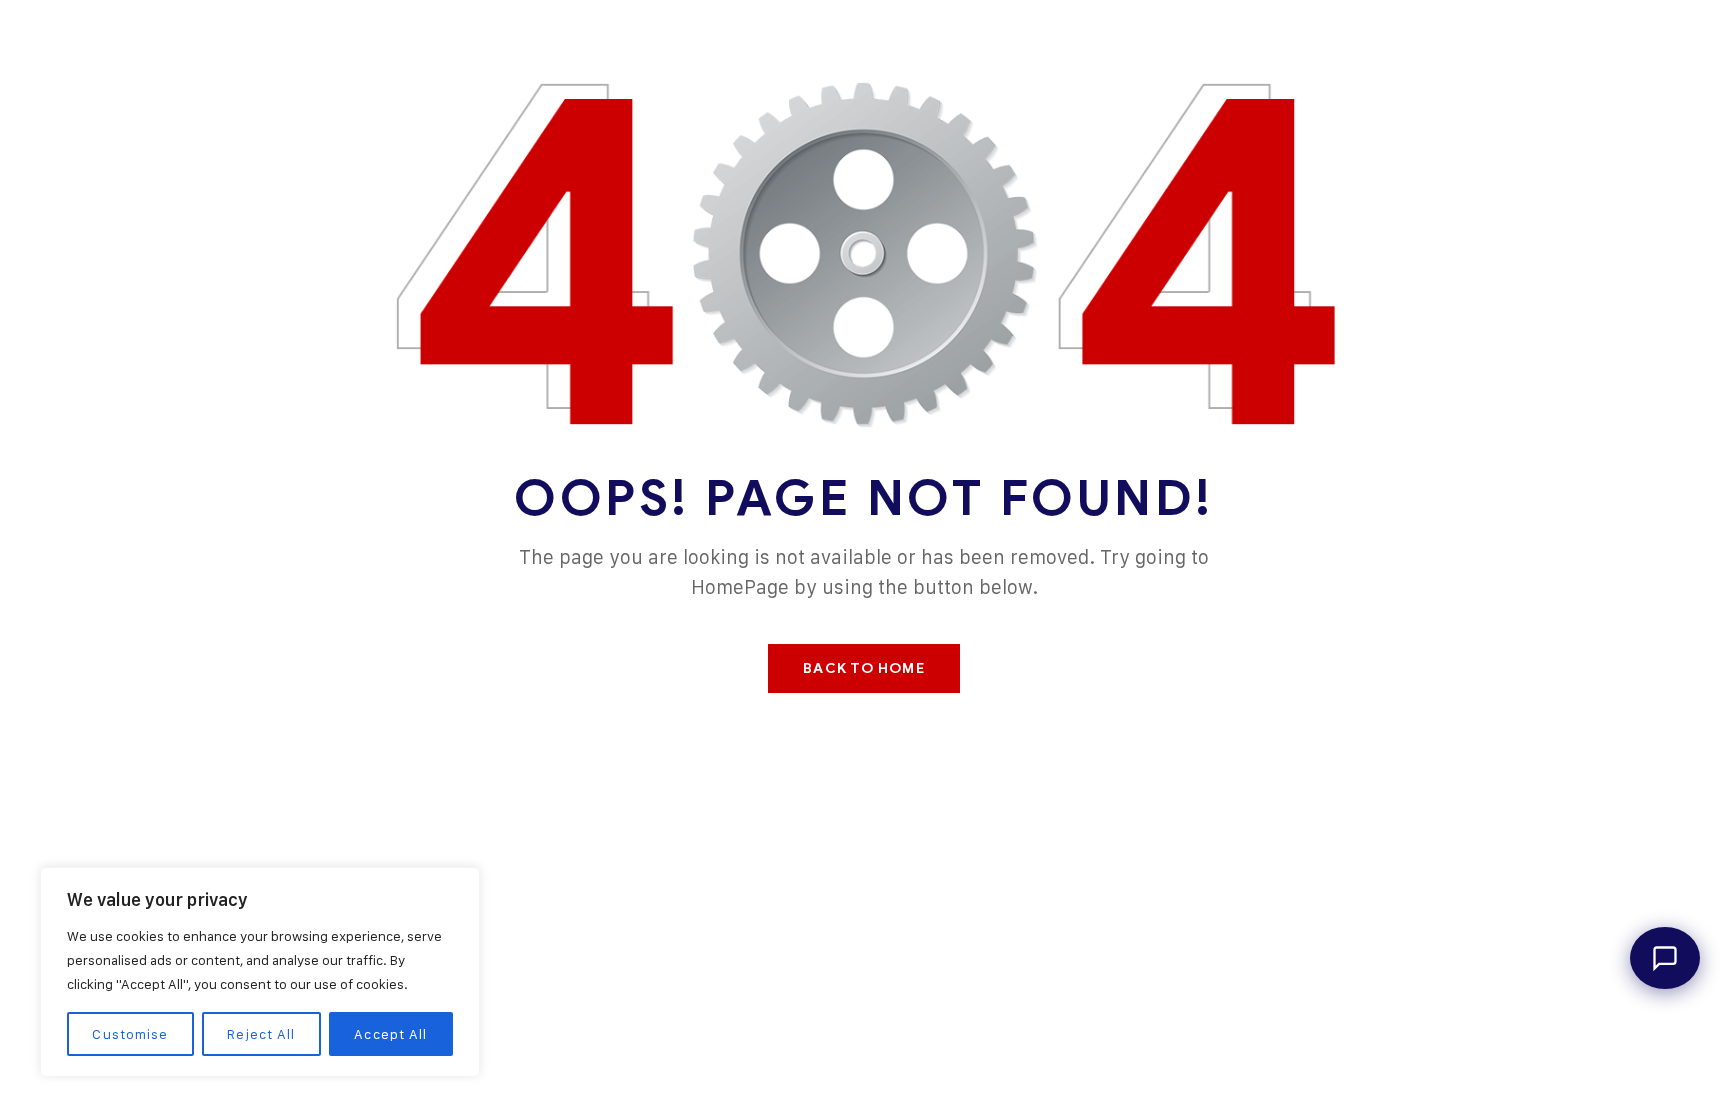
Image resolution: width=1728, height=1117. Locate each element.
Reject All (261, 1033)
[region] (260, 972)
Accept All (390, 1033)
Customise (130, 1033)
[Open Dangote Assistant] (1665, 958)
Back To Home (863, 668)
